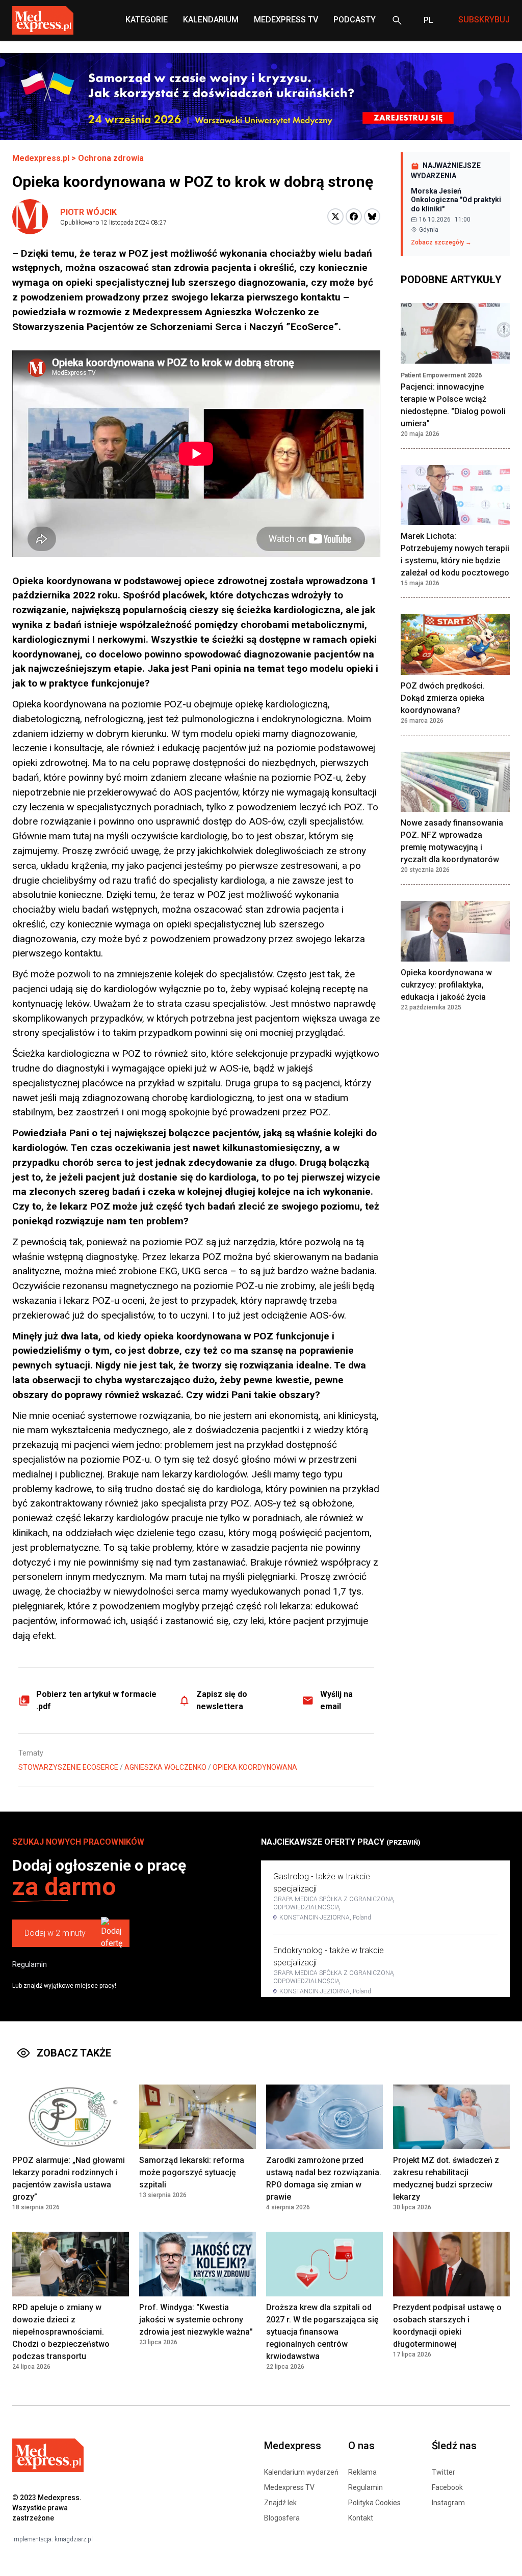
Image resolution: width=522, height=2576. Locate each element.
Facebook (447, 2487)
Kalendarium (211, 20)
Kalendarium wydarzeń (301, 2472)
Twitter (443, 2472)
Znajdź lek (280, 2503)
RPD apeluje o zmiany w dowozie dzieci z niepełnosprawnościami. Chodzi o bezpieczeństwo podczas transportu (61, 2332)
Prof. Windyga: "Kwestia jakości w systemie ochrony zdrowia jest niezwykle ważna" (196, 2320)
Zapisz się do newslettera (222, 1700)
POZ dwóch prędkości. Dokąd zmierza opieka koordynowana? (443, 698)
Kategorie (147, 20)
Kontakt (361, 2518)
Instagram (448, 2503)
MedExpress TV (286, 20)
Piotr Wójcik (88, 212)
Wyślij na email (336, 1700)
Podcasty (355, 20)
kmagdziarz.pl (74, 2539)
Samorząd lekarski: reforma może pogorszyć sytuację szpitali (192, 2172)
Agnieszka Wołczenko (165, 1767)
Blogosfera (282, 2518)
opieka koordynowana (255, 1767)
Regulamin (30, 1964)
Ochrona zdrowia (111, 158)
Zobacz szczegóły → (441, 242)
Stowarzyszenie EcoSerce (68, 1767)
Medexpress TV (289, 2487)
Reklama (362, 2472)
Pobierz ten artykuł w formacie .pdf (96, 1700)
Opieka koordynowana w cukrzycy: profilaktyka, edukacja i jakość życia (446, 985)
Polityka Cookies (374, 2503)
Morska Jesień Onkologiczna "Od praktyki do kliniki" (456, 200)
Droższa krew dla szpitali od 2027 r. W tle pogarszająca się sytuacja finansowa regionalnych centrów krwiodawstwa (322, 2332)
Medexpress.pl (41, 158)
